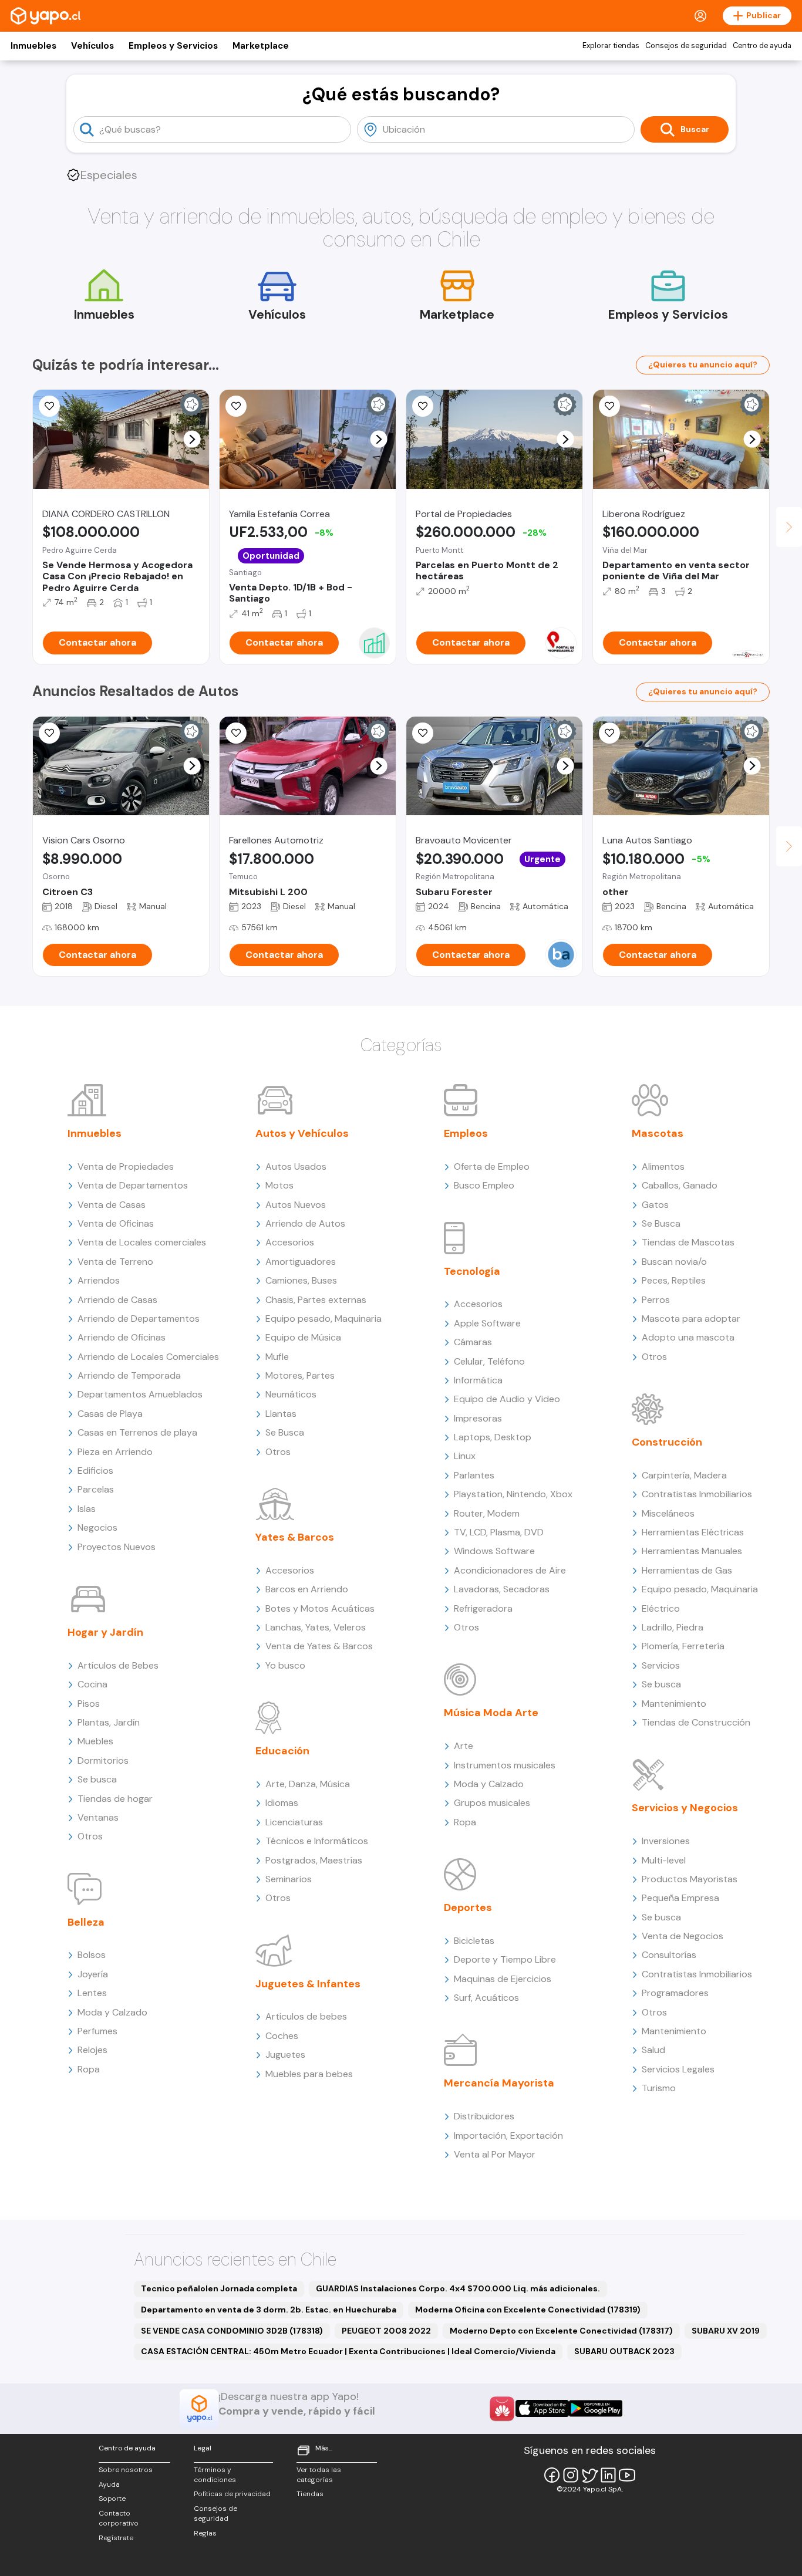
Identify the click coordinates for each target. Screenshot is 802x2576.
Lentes (92, 1993)
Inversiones (666, 1841)
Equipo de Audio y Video (507, 1399)
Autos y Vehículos (302, 1133)
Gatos (655, 1205)
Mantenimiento (674, 1704)
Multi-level (664, 1860)
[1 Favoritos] (236, 406)
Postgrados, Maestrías (314, 1860)
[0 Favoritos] (609, 406)
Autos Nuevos (296, 1205)
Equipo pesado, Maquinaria (324, 1319)
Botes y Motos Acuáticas (320, 1608)
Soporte (112, 2499)
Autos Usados (296, 1167)
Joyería (93, 1974)
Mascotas (658, 1133)
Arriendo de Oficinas (122, 1337)
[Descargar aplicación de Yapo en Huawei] (502, 2409)
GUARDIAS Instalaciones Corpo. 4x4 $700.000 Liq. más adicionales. (458, 2288)
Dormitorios (103, 1760)
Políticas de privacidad (232, 2494)
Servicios (661, 1665)
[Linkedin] (608, 2475)
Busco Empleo (484, 1185)
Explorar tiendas (611, 46)
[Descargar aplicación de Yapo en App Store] (542, 2408)
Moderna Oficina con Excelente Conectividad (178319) (528, 2310)
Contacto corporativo (119, 2518)
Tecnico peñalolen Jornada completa (219, 2288)
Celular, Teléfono (489, 1361)
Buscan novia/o (674, 1262)
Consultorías (669, 1955)
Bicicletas (474, 1941)
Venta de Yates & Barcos (319, 1646)
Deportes (468, 1907)
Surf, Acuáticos (486, 1998)
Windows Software (494, 1551)
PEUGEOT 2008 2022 (386, 2331)
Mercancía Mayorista (499, 2083)
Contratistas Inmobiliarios (697, 1494)
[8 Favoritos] (423, 406)
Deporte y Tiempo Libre (505, 1959)
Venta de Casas (112, 1205)
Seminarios (289, 1879)
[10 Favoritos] (49, 406)
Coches (282, 2036)
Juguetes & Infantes (308, 1984)
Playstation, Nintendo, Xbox (513, 1494)
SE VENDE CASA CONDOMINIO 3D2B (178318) (232, 2331)
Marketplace (261, 46)
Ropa (89, 2069)
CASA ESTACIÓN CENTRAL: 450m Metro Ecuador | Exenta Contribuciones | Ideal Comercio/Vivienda (348, 2351)
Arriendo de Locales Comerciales (148, 1357)
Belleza (86, 1922)
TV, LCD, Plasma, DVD (499, 1532)
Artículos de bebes (306, 2016)
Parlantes (474, 1475)
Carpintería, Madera (684, 1475)
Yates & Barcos (295, 1537)
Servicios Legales (678, 2069)
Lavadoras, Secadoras (502, 1589)
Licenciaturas (294, 1822)
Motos (279, 1185)
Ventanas (98, 1817)
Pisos (89, 1704)
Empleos (466, 1133)
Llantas (281, 1414)
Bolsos (92, 1955)
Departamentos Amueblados (140, 1394)
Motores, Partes (300, 1375)
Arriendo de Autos (305, 1223)
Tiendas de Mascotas (688, 1242)
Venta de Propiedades (126, 1167)
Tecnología (472, 1271)
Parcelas (96, 1489)
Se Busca (285, 1432)
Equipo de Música (303, 1337)
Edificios (95, 1471)
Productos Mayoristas (690, 1879)
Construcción (667, 1442)
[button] (192, 439)
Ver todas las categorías (319, 2475)
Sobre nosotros (126, 2470)
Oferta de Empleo (492, 1167)
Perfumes (97, 2031)
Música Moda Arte (491, 1713)
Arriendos (99, 1280)
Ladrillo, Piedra (673, 1627)
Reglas (205, 2533)
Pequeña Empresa (680, 1898)
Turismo (659, 2088)
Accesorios (290, 1242)
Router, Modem (487, 1513)
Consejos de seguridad (686, 46)
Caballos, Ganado (680, 1185)
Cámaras (473, 1342)
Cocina (92, 1684)
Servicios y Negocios (685, 1808)
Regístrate (116, 2538)
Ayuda (109, 2484)
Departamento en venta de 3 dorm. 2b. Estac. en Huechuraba (269, 2310)
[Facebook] (552, 2475)
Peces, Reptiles (674, 1280)
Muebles (95, 1741)
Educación (282, 1751)
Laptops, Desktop (493, 1437)
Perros (656, 1300)
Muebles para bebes (309, 2074)
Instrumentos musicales (505, 1765)
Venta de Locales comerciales (142, 1242)
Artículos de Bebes (118, 1665)
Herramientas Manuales (692, 1551)
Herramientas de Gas (687, 1570)
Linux (465, 1456)
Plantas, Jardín (109, 1722)
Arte (464, 1746)
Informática (478, 1380)
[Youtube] (627, 2475)
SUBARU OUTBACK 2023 (624, 2351)
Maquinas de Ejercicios (503, 1979)
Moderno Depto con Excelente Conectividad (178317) (561, 2331)
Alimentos (663, 1167)
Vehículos (92, 46)
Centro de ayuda (762, 46)
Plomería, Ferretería (683, 1646)
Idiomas (282, 1803)
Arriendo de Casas (117, 1300)
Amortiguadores (301, 1262)
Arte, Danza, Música (308, 1784)
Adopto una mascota (688, 1337)
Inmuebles (33, 46)
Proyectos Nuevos (117, 1547)
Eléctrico (661, 1608)
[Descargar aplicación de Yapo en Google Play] (596, 2408)
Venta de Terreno (115, 1262)
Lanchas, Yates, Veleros (316, 1627)
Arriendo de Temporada (129, 1375)
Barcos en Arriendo (307, 1589)
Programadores (675, 1993)
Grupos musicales (492, 1803)
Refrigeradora (483, 1608)
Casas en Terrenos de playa (137, 1432)
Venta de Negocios (683, 1936)
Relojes (92, 2050)
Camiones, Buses (301, 1280)
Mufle (277, 1357)
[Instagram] (571, 2475)
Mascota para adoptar (691, 1319)
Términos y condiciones (215, 2475)
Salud (653, 2050)
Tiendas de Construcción (696, 1722)
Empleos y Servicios (173, 46)
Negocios (97, 1527)
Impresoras (478, 1418)
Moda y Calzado (112, 2012)
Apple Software (487, 1323)
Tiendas (310, 2494)
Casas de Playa (110, 1414)
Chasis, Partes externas (316, 1300)
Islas (87, 1509)
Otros (90, 1836)
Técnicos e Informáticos (317, 1841)
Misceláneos (668, 1513)
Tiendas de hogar (115, 1799)
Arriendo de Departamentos (139, 1319)
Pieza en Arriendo (115, 1452)
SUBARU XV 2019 (726, 2331)
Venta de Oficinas (116, 1223)
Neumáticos (291, 1394)
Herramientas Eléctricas (693, 1532)
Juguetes (285, 2055)
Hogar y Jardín (105, 1632)
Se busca (97, 1779)
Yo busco (285, 1665)
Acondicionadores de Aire (510, 1570)
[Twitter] (589, 2475)
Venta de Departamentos (133, 1185)
